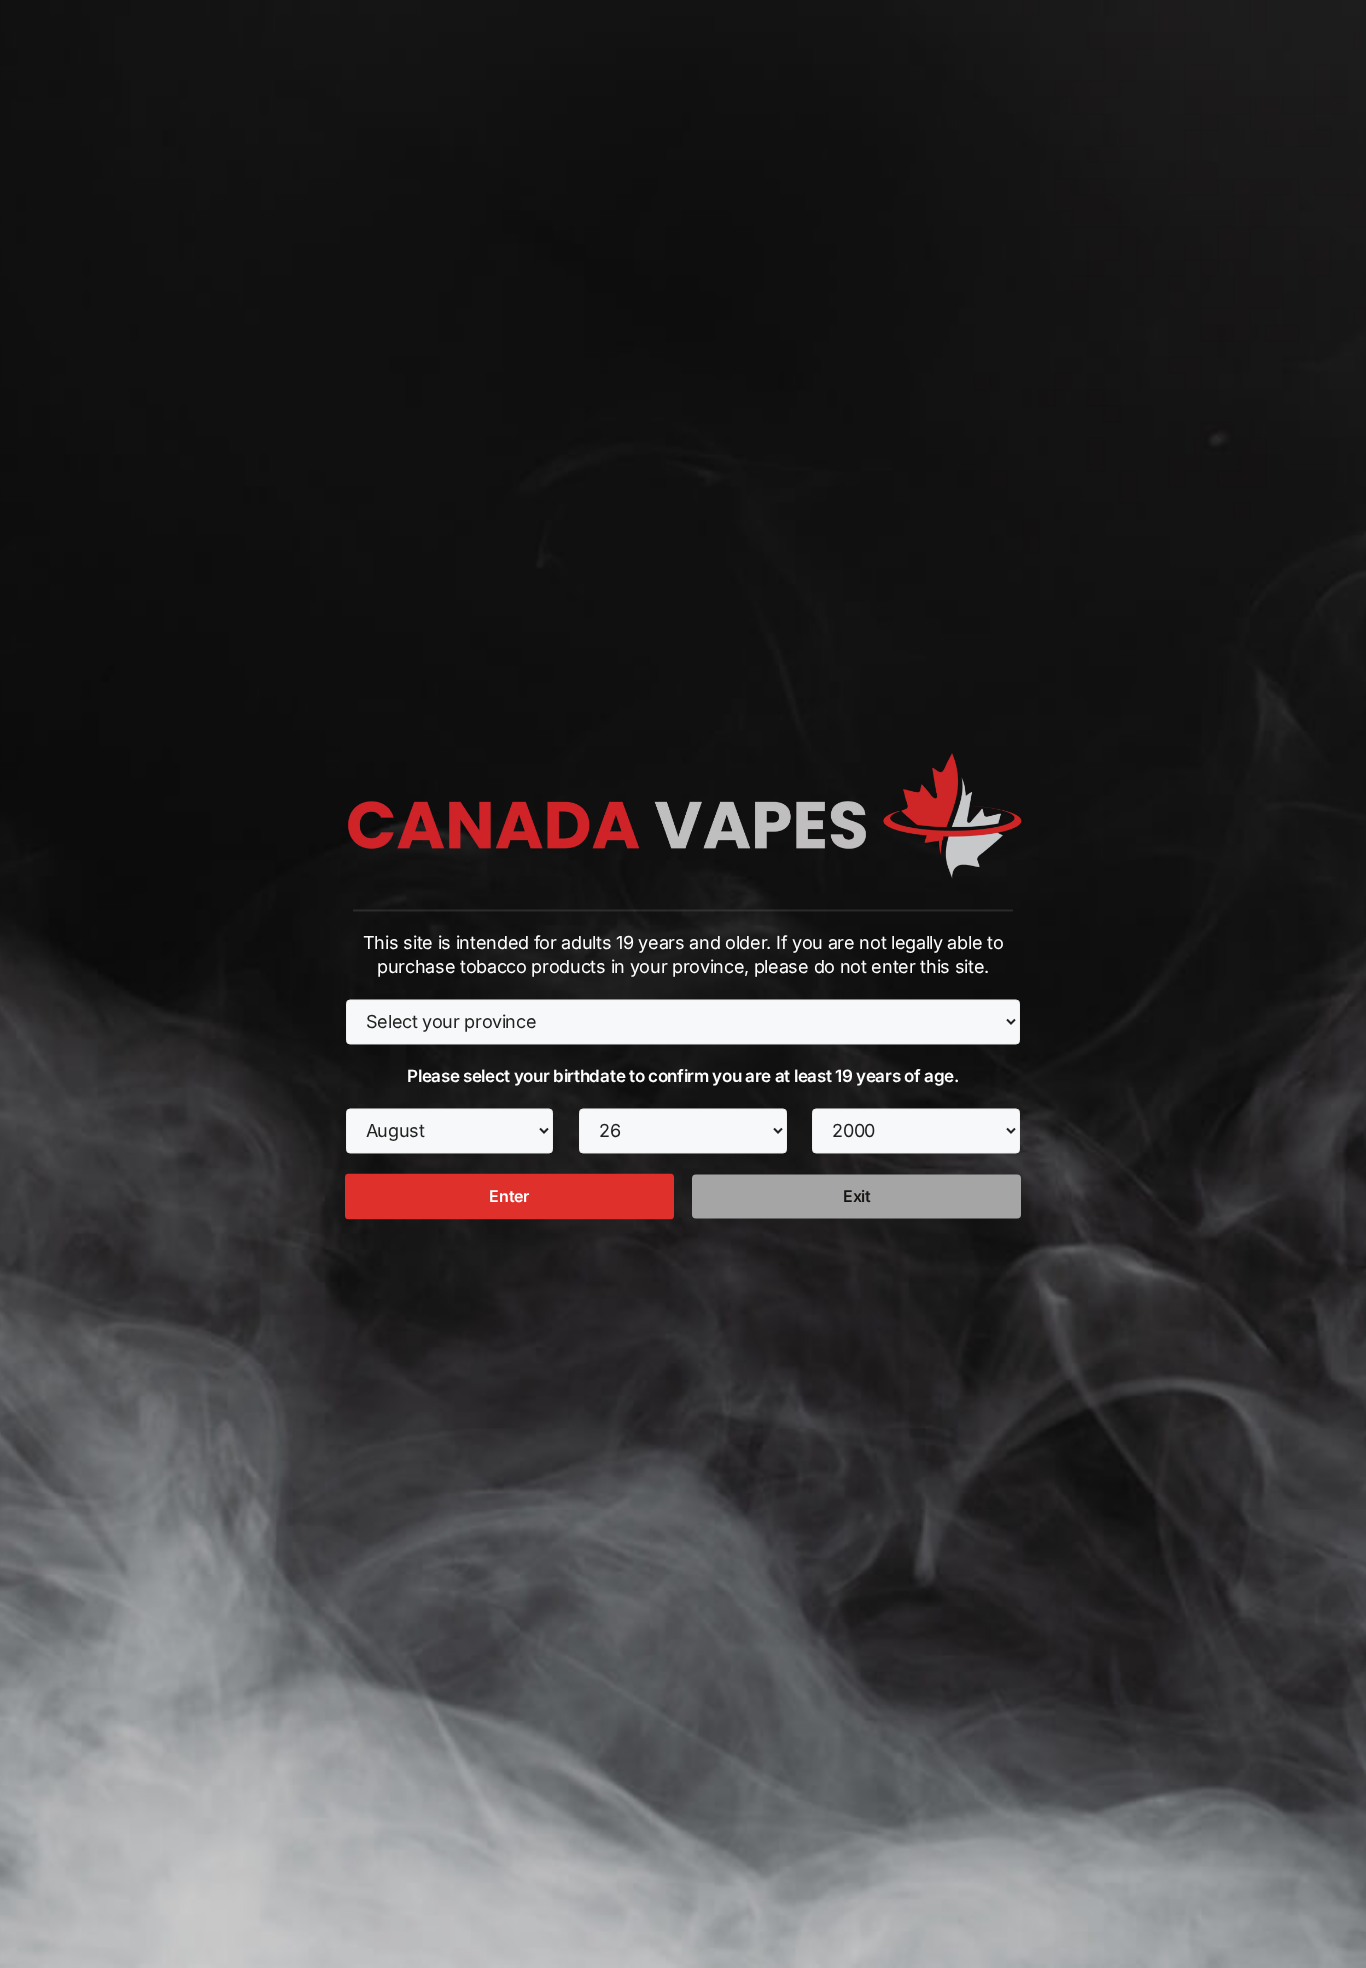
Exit (857, 1197)
